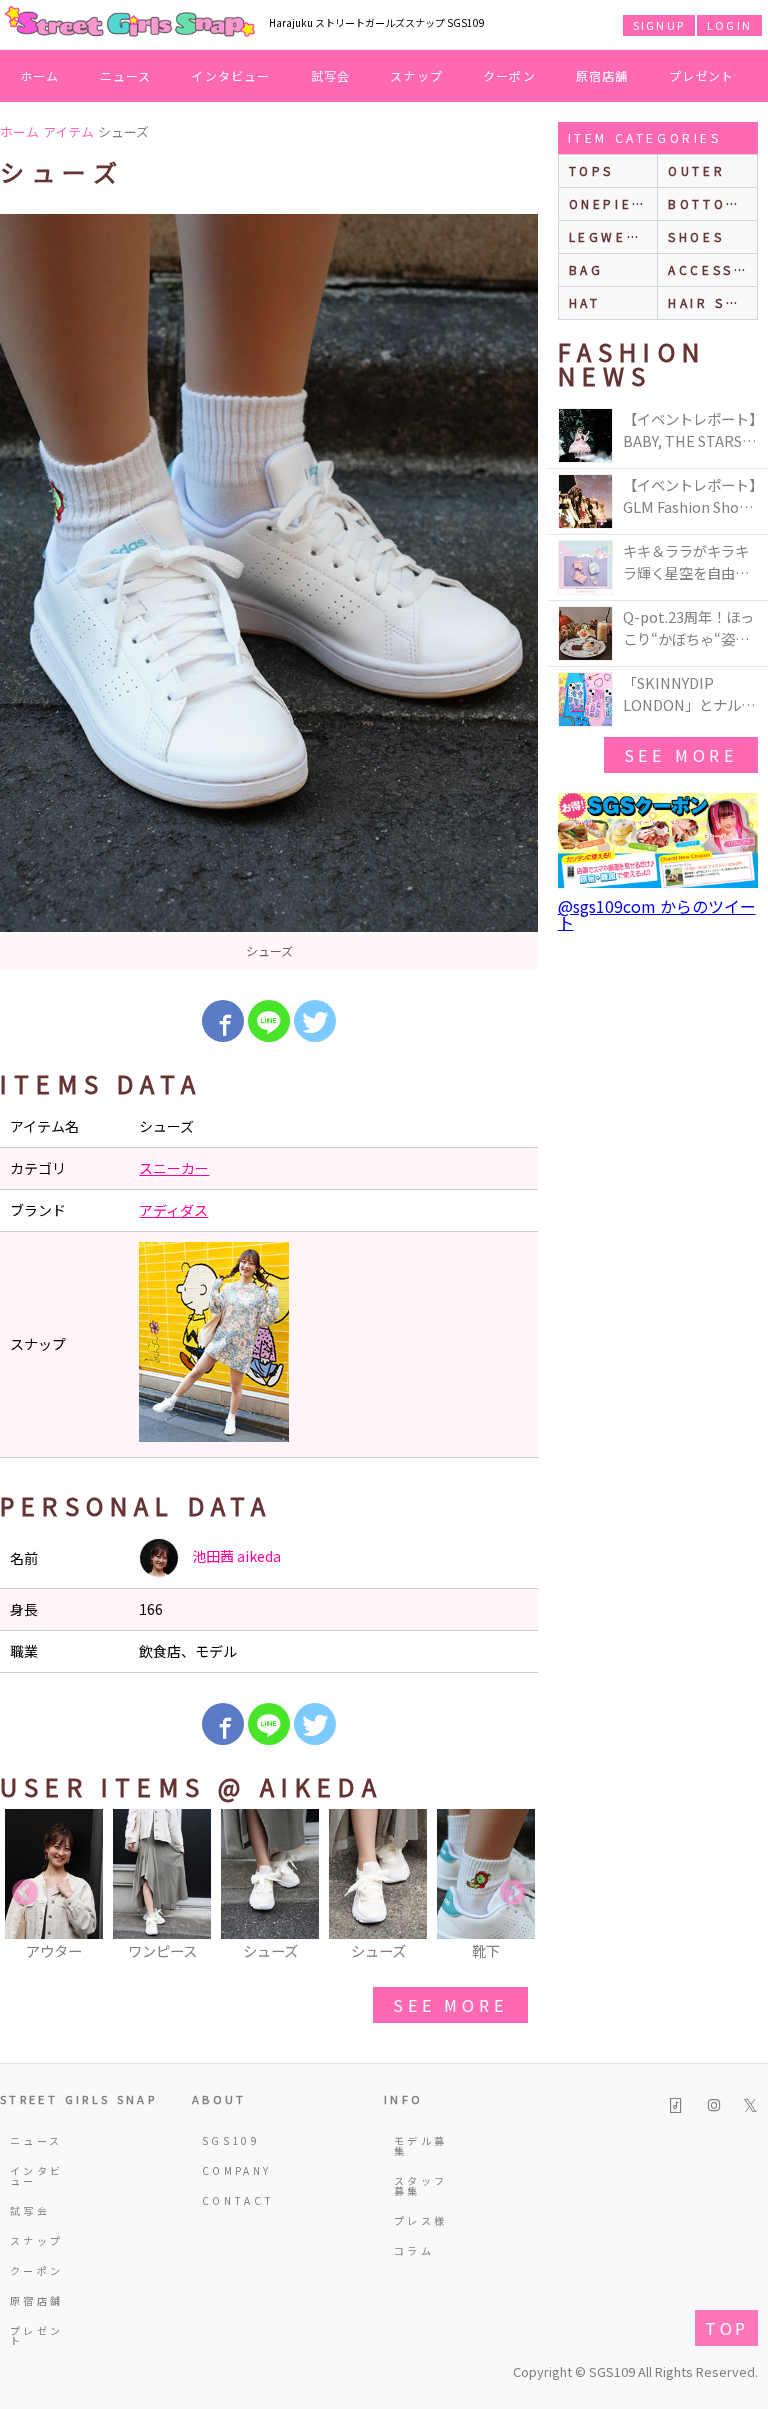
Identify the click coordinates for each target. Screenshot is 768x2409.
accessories (712, 269)
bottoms (708, 203)
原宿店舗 (602, 75)
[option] (269, 592)
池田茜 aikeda (235, 1556)
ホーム (40, 75)
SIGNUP (659, 25)
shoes (696, 236)
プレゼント (702, 75)
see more (450, 2005)
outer (696, 170)
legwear (609, 236)
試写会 (331, 75)
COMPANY (230, 2170)
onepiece (612, 203)
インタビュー (230, 75)
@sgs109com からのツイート (657, 914)
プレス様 (420, 2220)
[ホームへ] (130, 23)
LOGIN (729, 25)
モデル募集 (420, 2145)
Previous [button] (25, 1893)
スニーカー (174, 1168)
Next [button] (513, 1893)
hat (585, 302)
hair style (712, 302)
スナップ (416, 75)
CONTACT (230, 2200)
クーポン (509, 75)
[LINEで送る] (269, 1021)
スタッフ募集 (420, 2185)
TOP (726, 2328)
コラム (414, 2250)
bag (586, 269)
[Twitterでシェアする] (315, 1021)
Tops (591, 170)
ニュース (126, 75)
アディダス (173, 1210)
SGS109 (230, 2140)
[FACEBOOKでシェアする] (223, 1021)
